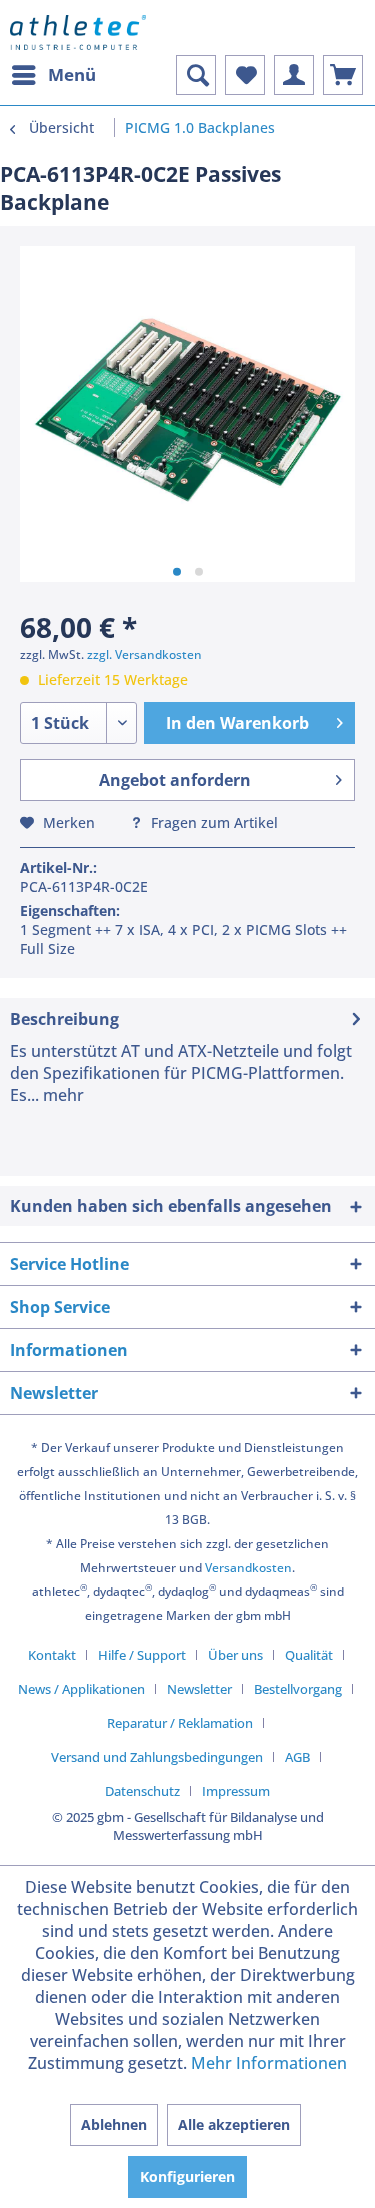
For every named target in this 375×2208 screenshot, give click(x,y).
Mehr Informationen (269, 2063)
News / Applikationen (81, 1689)
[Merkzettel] (245, 75)
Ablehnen (114, 2124)
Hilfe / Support (142, 1655)
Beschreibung (64, 1019)
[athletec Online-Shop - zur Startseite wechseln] (78, 32)
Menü (72, 74)
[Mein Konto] (294, 75)
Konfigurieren (187, 2176)
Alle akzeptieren (234, 2124)
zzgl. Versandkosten (144, 654)
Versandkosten (248, 1567)
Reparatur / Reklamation (180, 1723)
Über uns (235, 1655)
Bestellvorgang (298, 1689)
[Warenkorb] (343, 75)
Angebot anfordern (175, 780)
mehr (61, 1095)
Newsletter (199, 1689)
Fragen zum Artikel (212, 822)
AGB (297, 1757)
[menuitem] (53, 75)
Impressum (236, 1791)
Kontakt (52, 1655)
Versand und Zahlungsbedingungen (157, 1757)
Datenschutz (142, 1791)
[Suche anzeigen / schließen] (196, 75)
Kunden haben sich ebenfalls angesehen (171, 1206)
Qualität (309, 1655)
